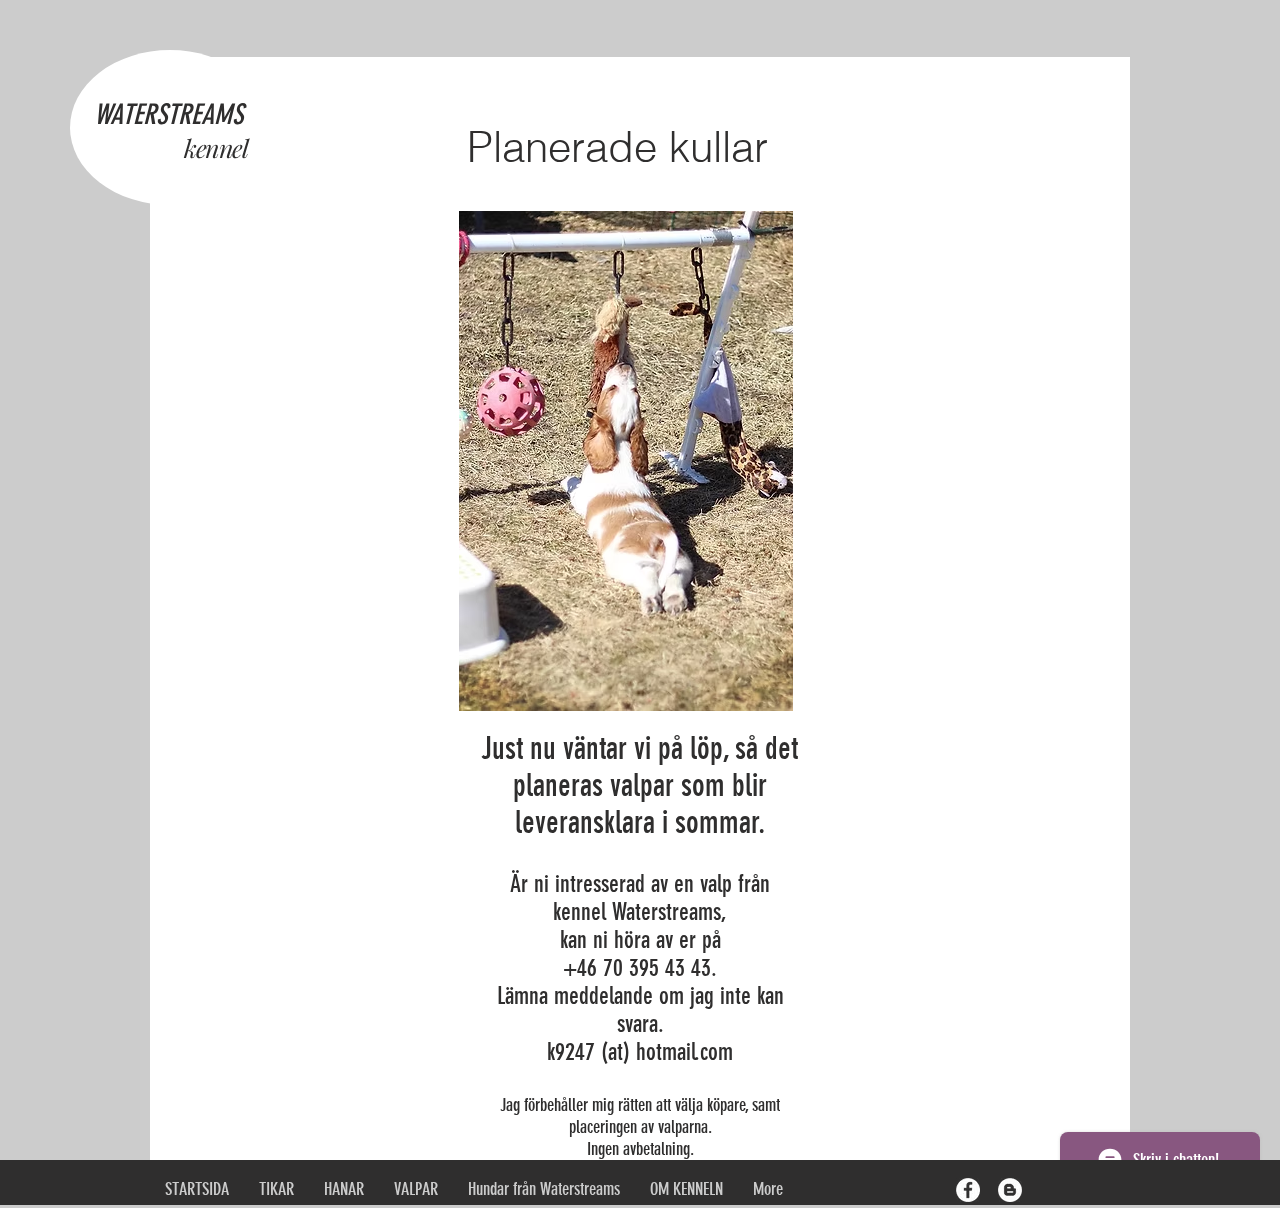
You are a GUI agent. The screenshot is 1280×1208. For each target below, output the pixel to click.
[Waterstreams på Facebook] (968, 1190)
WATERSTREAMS (168, 114)
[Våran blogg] (1010, 1190)
